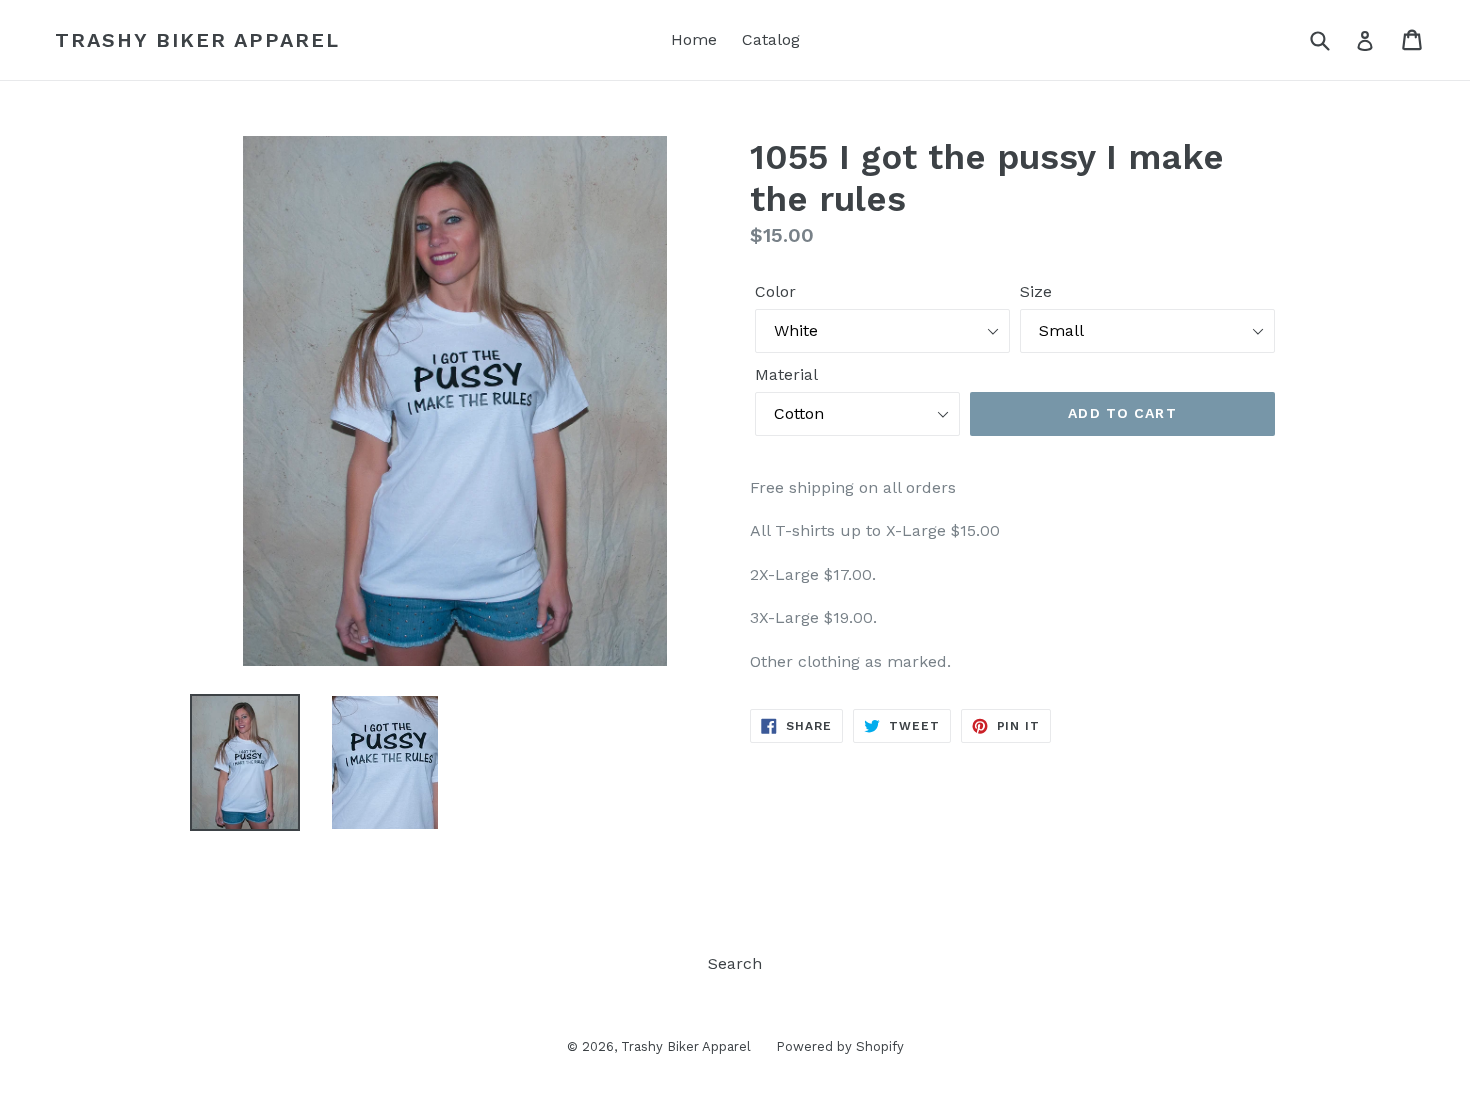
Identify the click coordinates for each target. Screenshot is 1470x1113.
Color (775, 291)
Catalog (771, 39)
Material (786, 374)
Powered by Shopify (840, 1046)
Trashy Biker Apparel (197, 40)
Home (694, 39)
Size (1036, 291)
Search (735, 963)
